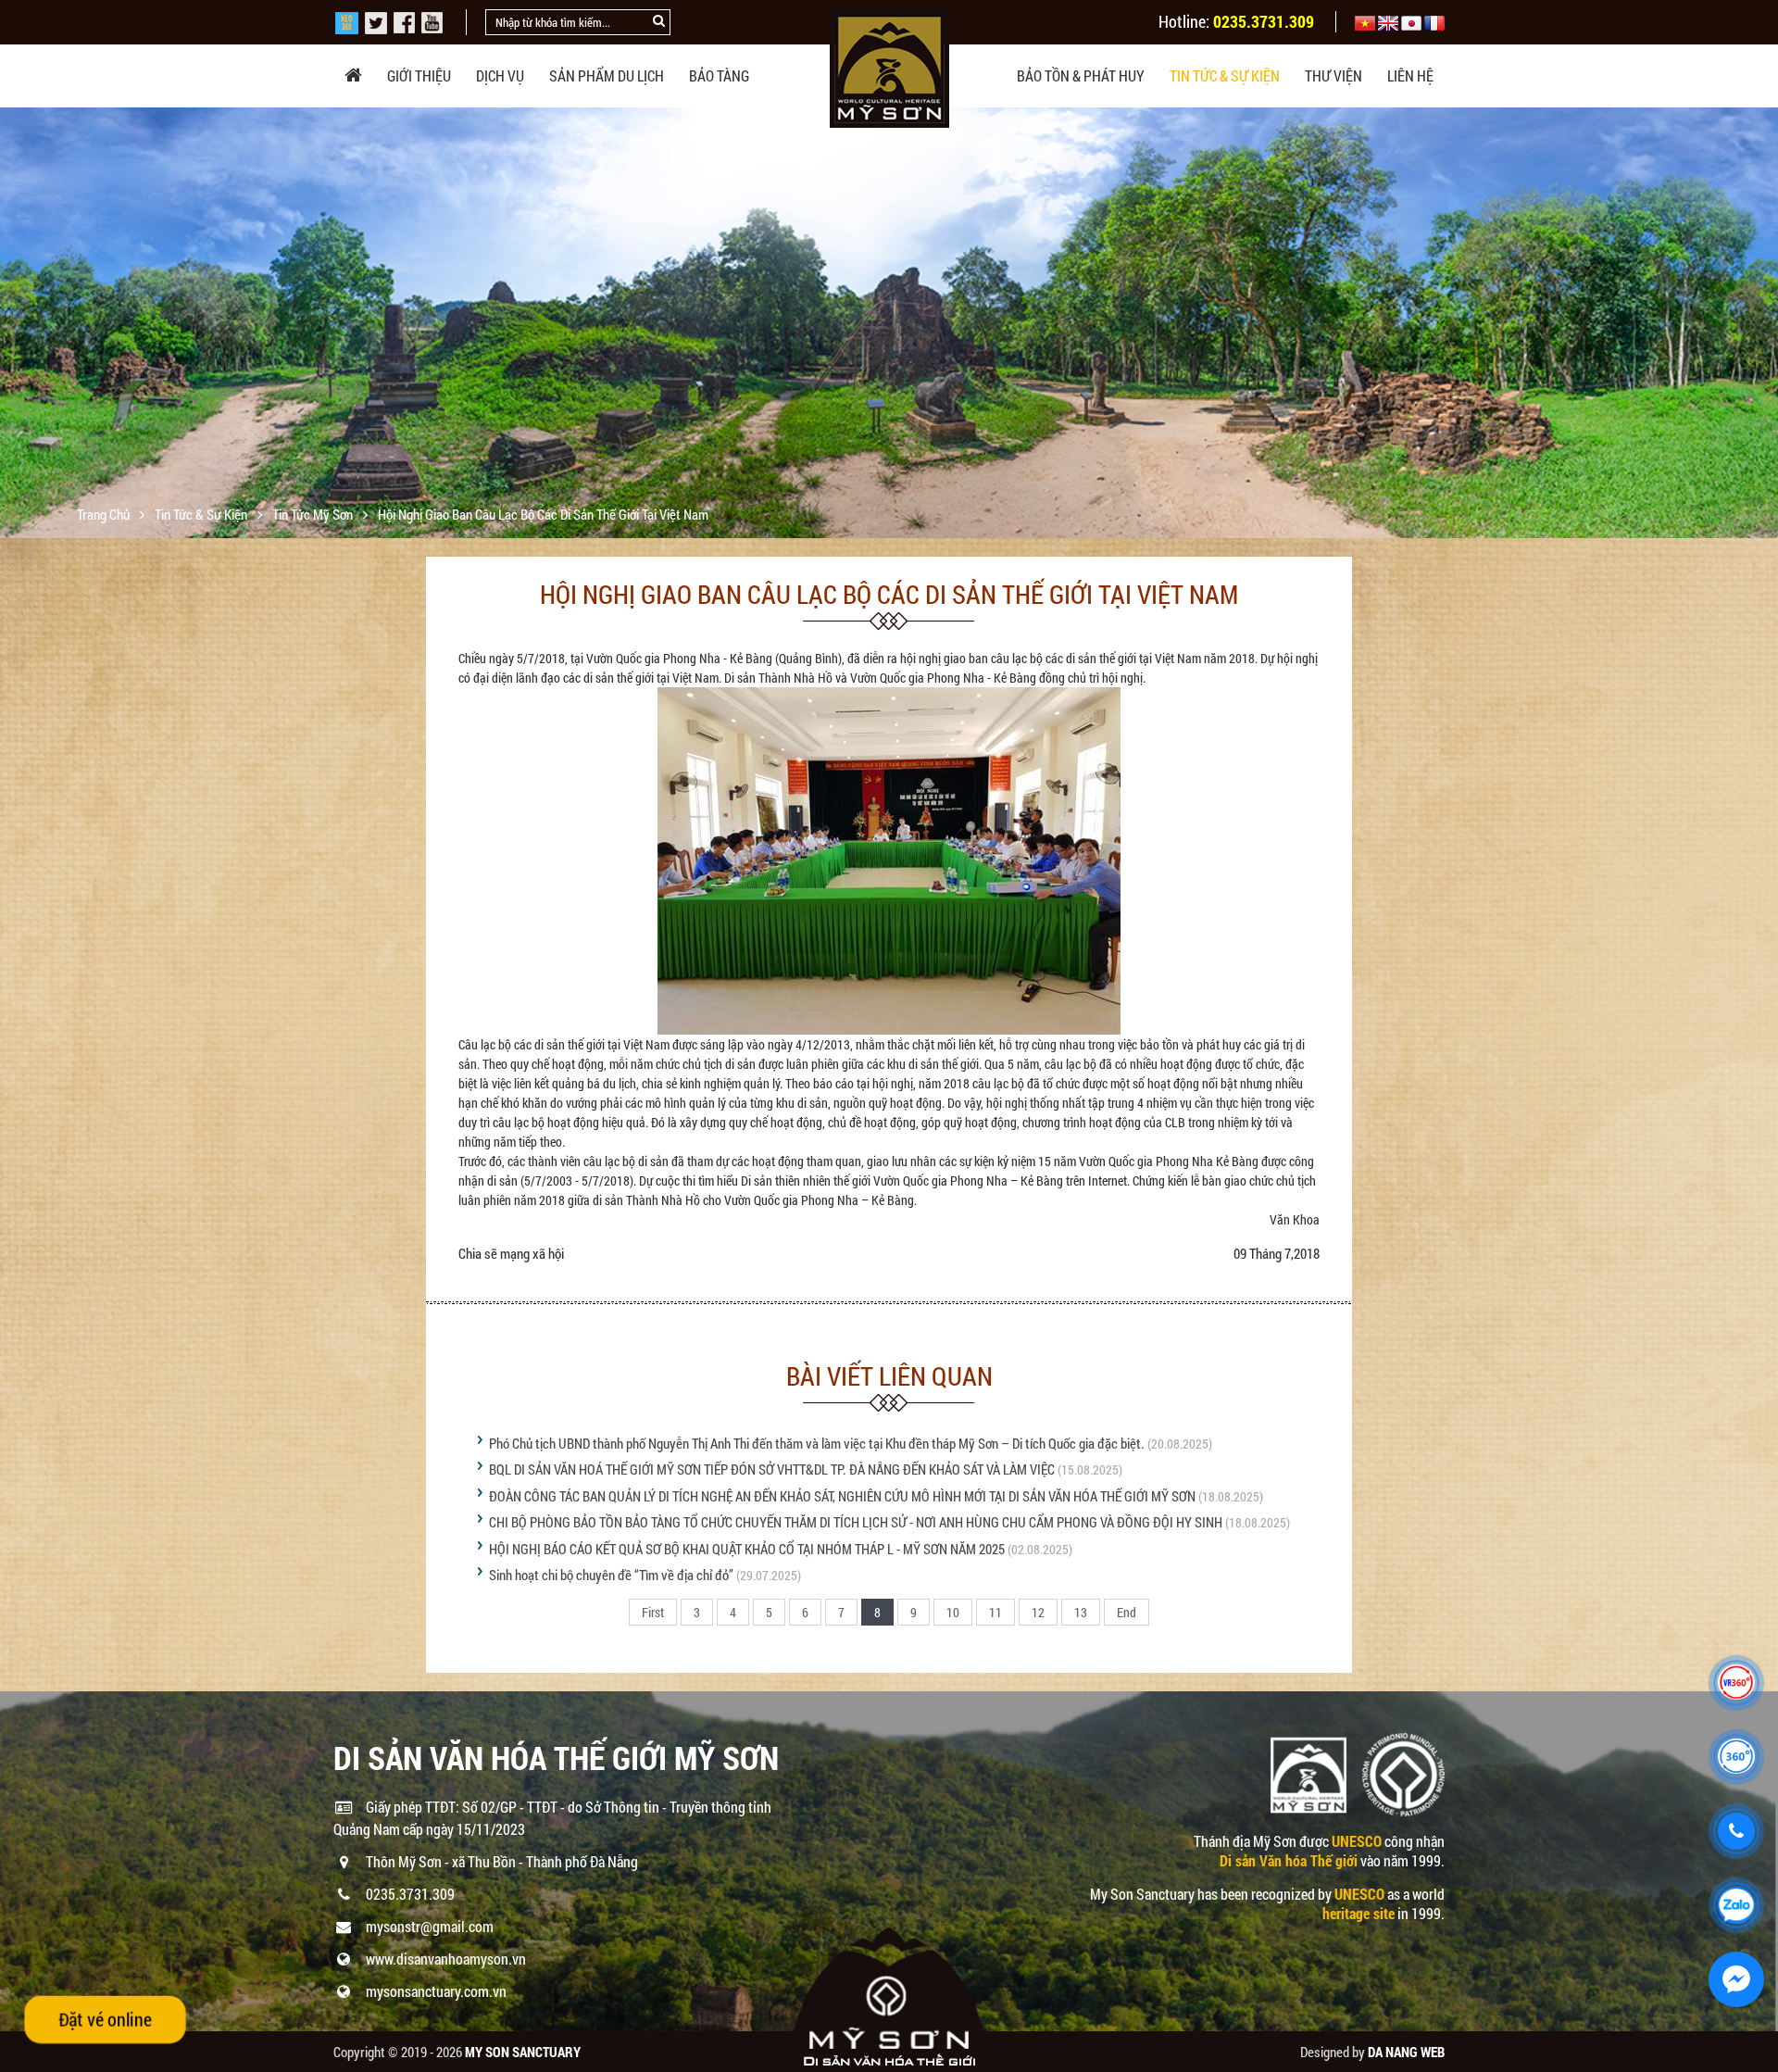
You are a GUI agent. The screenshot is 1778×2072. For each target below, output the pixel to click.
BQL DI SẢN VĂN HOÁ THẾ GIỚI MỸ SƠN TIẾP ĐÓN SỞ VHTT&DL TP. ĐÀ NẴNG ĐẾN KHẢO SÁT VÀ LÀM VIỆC (772, 1469)
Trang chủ (105, 514)
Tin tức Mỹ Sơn (314, 514)
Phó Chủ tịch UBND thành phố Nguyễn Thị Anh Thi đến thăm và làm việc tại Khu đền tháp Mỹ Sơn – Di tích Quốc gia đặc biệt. (817, 1443)
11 (995, 1612)
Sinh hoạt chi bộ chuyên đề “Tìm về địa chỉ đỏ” (611, 1575)
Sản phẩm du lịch (607, 75)
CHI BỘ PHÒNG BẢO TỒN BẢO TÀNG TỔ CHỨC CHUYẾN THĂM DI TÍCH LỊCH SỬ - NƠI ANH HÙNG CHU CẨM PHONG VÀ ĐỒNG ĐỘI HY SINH (856, 1522)
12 (1038, 1612)
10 (953, 1612)
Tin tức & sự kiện (1225, 75)
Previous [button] (16, 323)
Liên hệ (1410, 75)
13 (1081, 1612)
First (653, 1612)
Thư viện (1333, 75)
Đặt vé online (105, 2019)
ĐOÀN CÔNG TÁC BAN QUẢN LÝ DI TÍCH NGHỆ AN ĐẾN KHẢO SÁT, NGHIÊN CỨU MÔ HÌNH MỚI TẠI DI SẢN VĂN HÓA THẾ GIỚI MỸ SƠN (842, 1496)
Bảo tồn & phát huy (1081, 75)
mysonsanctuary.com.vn (436, 1991)
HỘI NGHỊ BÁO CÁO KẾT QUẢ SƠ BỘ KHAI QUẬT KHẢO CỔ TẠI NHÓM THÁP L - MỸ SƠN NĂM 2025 (747, 1549)
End (1127, 1612)
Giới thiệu (419, 75)
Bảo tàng (719, 75)
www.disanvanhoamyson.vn (446, 1959)
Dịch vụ (500, 75)
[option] (889, 433)
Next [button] (1762, 323)
